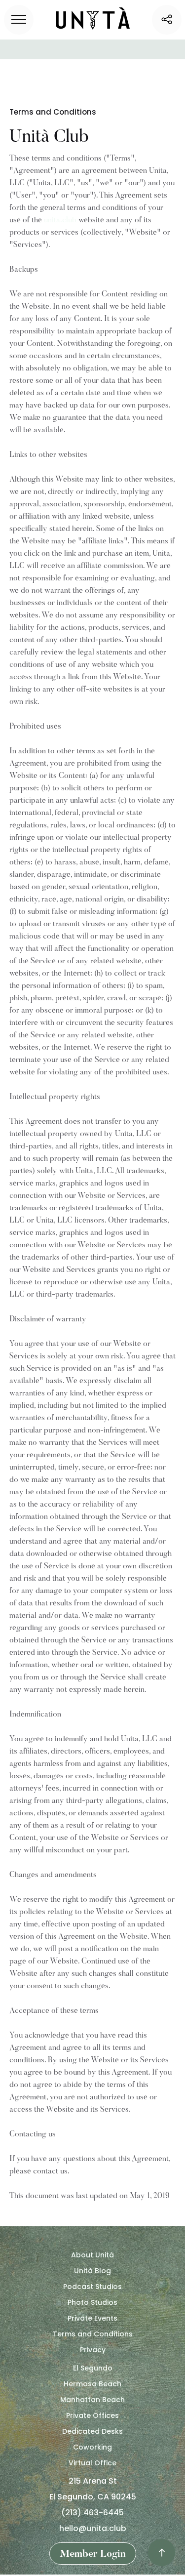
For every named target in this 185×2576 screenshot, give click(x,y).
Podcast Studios (92, 2287)
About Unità (92, 2255)
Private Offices (92, 2415)
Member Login (93, 2554)
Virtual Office (92, 2463)
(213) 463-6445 (92, 2513)
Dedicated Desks (92, 2431)
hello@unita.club (93, 2528)
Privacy (93, 2350)
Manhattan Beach (92, 2400)
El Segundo (93, 2368)
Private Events (92, 2318)
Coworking (92, 2447)
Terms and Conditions (93, 2334)
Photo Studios (92, 2302)
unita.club (60, 220)
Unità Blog (92, 2271)
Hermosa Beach (92, 2384)
